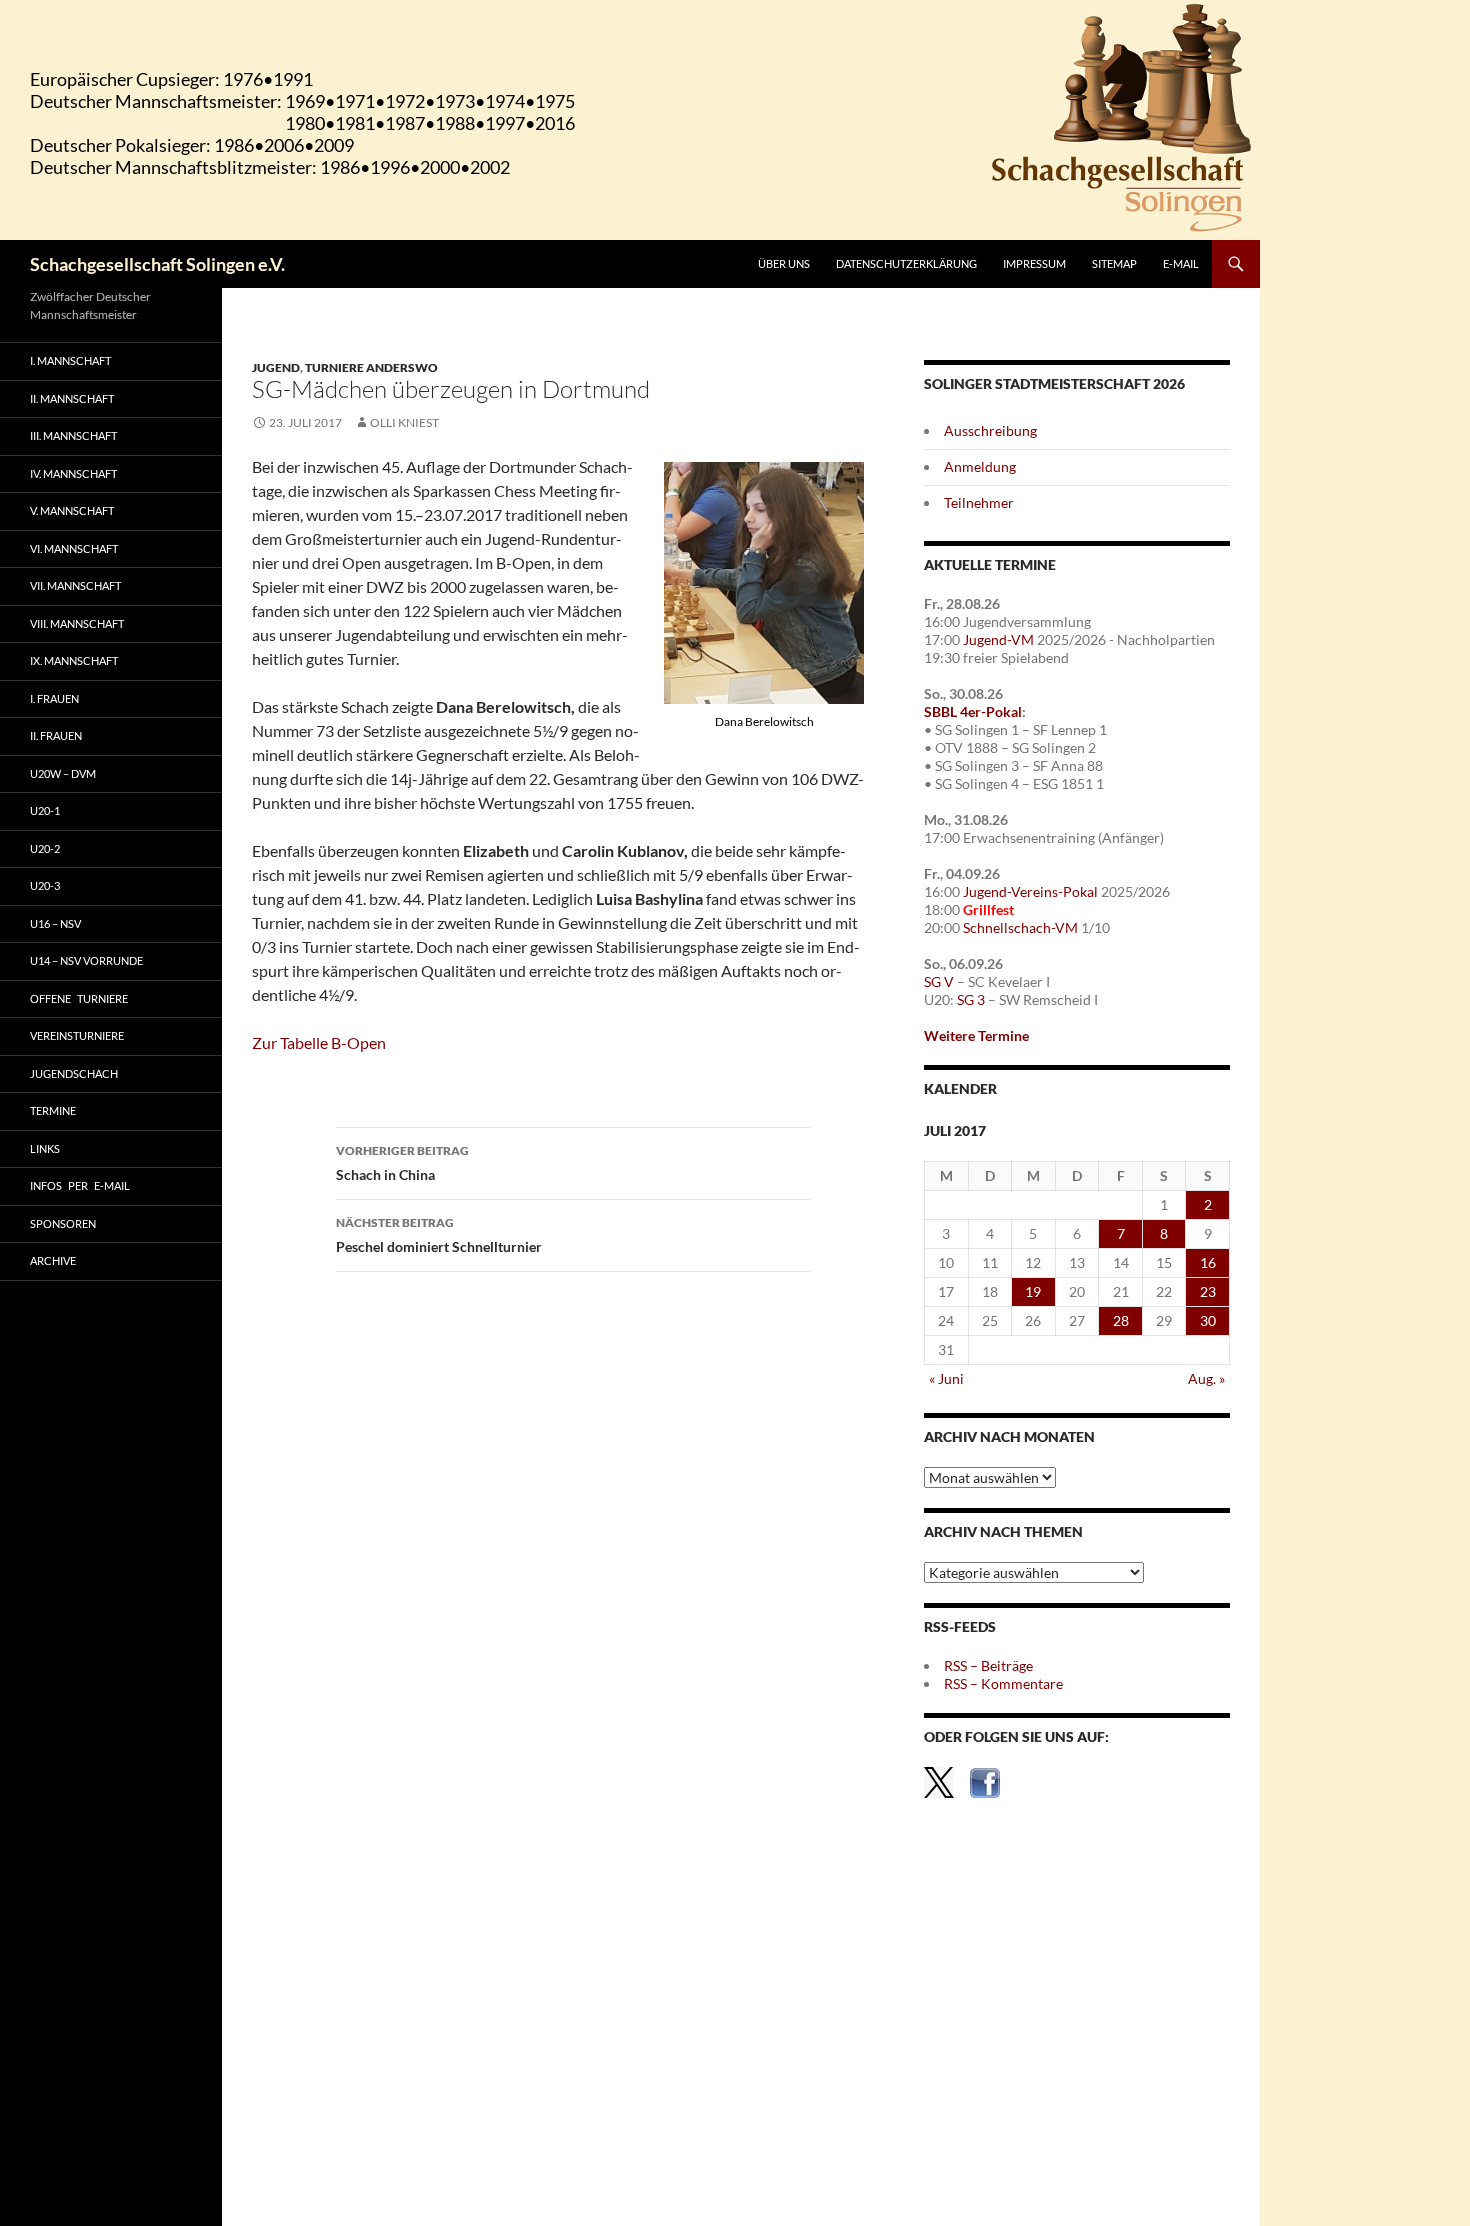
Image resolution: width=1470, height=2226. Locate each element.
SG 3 (971, 999)
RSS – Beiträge (988, 1665)
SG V (939, 981)
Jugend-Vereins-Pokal (1030, 891)
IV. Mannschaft (73, 473)
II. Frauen (56, 735)
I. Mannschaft (70, 360)
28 (1121, 1320)
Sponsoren (63, 1223)
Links (45, 1148)
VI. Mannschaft (74, 548)
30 (1208, 1320)
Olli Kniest (404, 422)
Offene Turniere (79, 998)
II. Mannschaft (72, 398)
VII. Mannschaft (75, 585)
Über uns (784, 263)
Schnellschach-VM (1020, 927)
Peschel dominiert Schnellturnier (439, 1235)
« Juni (946, 1378)
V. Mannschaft (72, 510)
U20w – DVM (63, 773)
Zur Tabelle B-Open (319, 1042)
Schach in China (402, 1163)
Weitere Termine (976, 1035)
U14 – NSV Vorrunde (86, 960)
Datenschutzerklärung (906, 263)
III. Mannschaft (73, 435)
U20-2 (45, 848)
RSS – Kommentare (1003, 1683)
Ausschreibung (990, 430)
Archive (53, 1260)
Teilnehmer (979, 502)
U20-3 (45, 885)
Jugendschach (74, 1073)
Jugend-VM (998, 639)
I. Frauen (54, 698)
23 (1208, 1291)
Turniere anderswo (371, 367)
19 (1033, 1291)
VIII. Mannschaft (77, 623)
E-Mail (1181, 263)
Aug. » (1206, 1378)
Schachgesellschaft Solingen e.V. (157, 264)
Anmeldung (980, 466)
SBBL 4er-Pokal (973, 711)
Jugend (276, 367)
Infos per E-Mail (80, 1185)
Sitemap (1114, 263)
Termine (53, 1110)
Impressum (1034, 263)
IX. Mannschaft (74, 660)
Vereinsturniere (77, 1035)
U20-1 (45, 810)
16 (1208, 1262)
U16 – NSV (55, 923)
